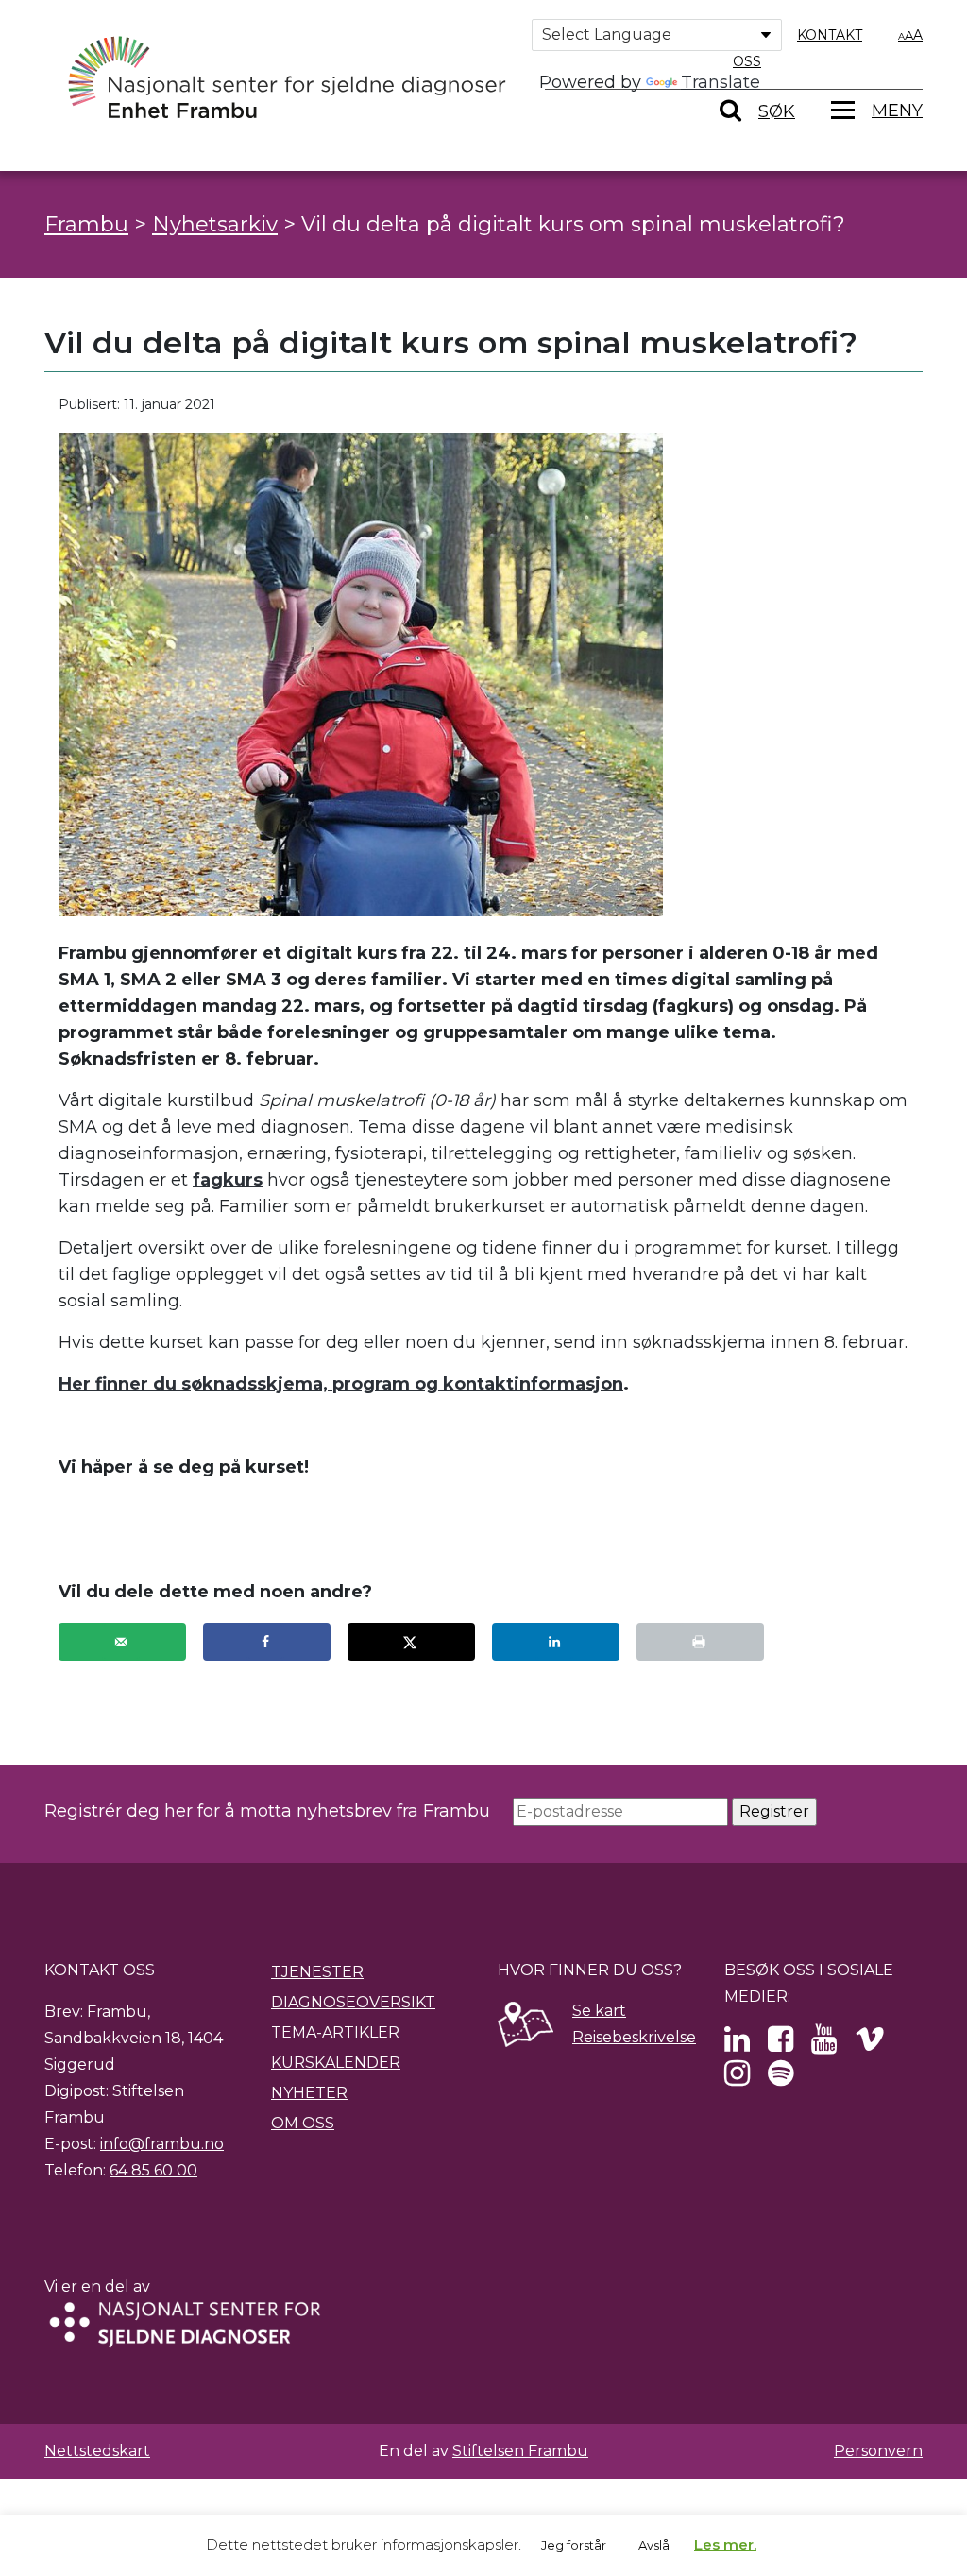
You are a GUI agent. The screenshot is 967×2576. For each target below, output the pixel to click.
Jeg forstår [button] (574, 2545)
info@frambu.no (162, 2144)
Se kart (599, 2011)
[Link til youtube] (824, 2045)
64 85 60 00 (153, 2170)
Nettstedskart (97, 2451)
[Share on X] (411, 1642)
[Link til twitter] (737, 2045)
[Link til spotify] (780, 2079)
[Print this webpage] (700, 1642)
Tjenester (317, 1972)
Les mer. (725, 2544)
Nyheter (309, 2093)
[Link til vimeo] (870, 2045)
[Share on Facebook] (267, 1642)
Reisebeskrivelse (634, 2037)
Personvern (878, 2451)
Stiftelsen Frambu (520, 2451)
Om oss (303, 2123)
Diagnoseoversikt (353, 2002)
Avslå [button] (654, 2545)
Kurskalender (336, 2063)
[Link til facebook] (780, 2045)
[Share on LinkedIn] (556, 1642)
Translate (721, 82)
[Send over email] (122, 1642)
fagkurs (228, 1180)
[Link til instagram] (737, 2079)
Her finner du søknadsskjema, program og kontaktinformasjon (341, 1384)
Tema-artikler (335, 2032)
